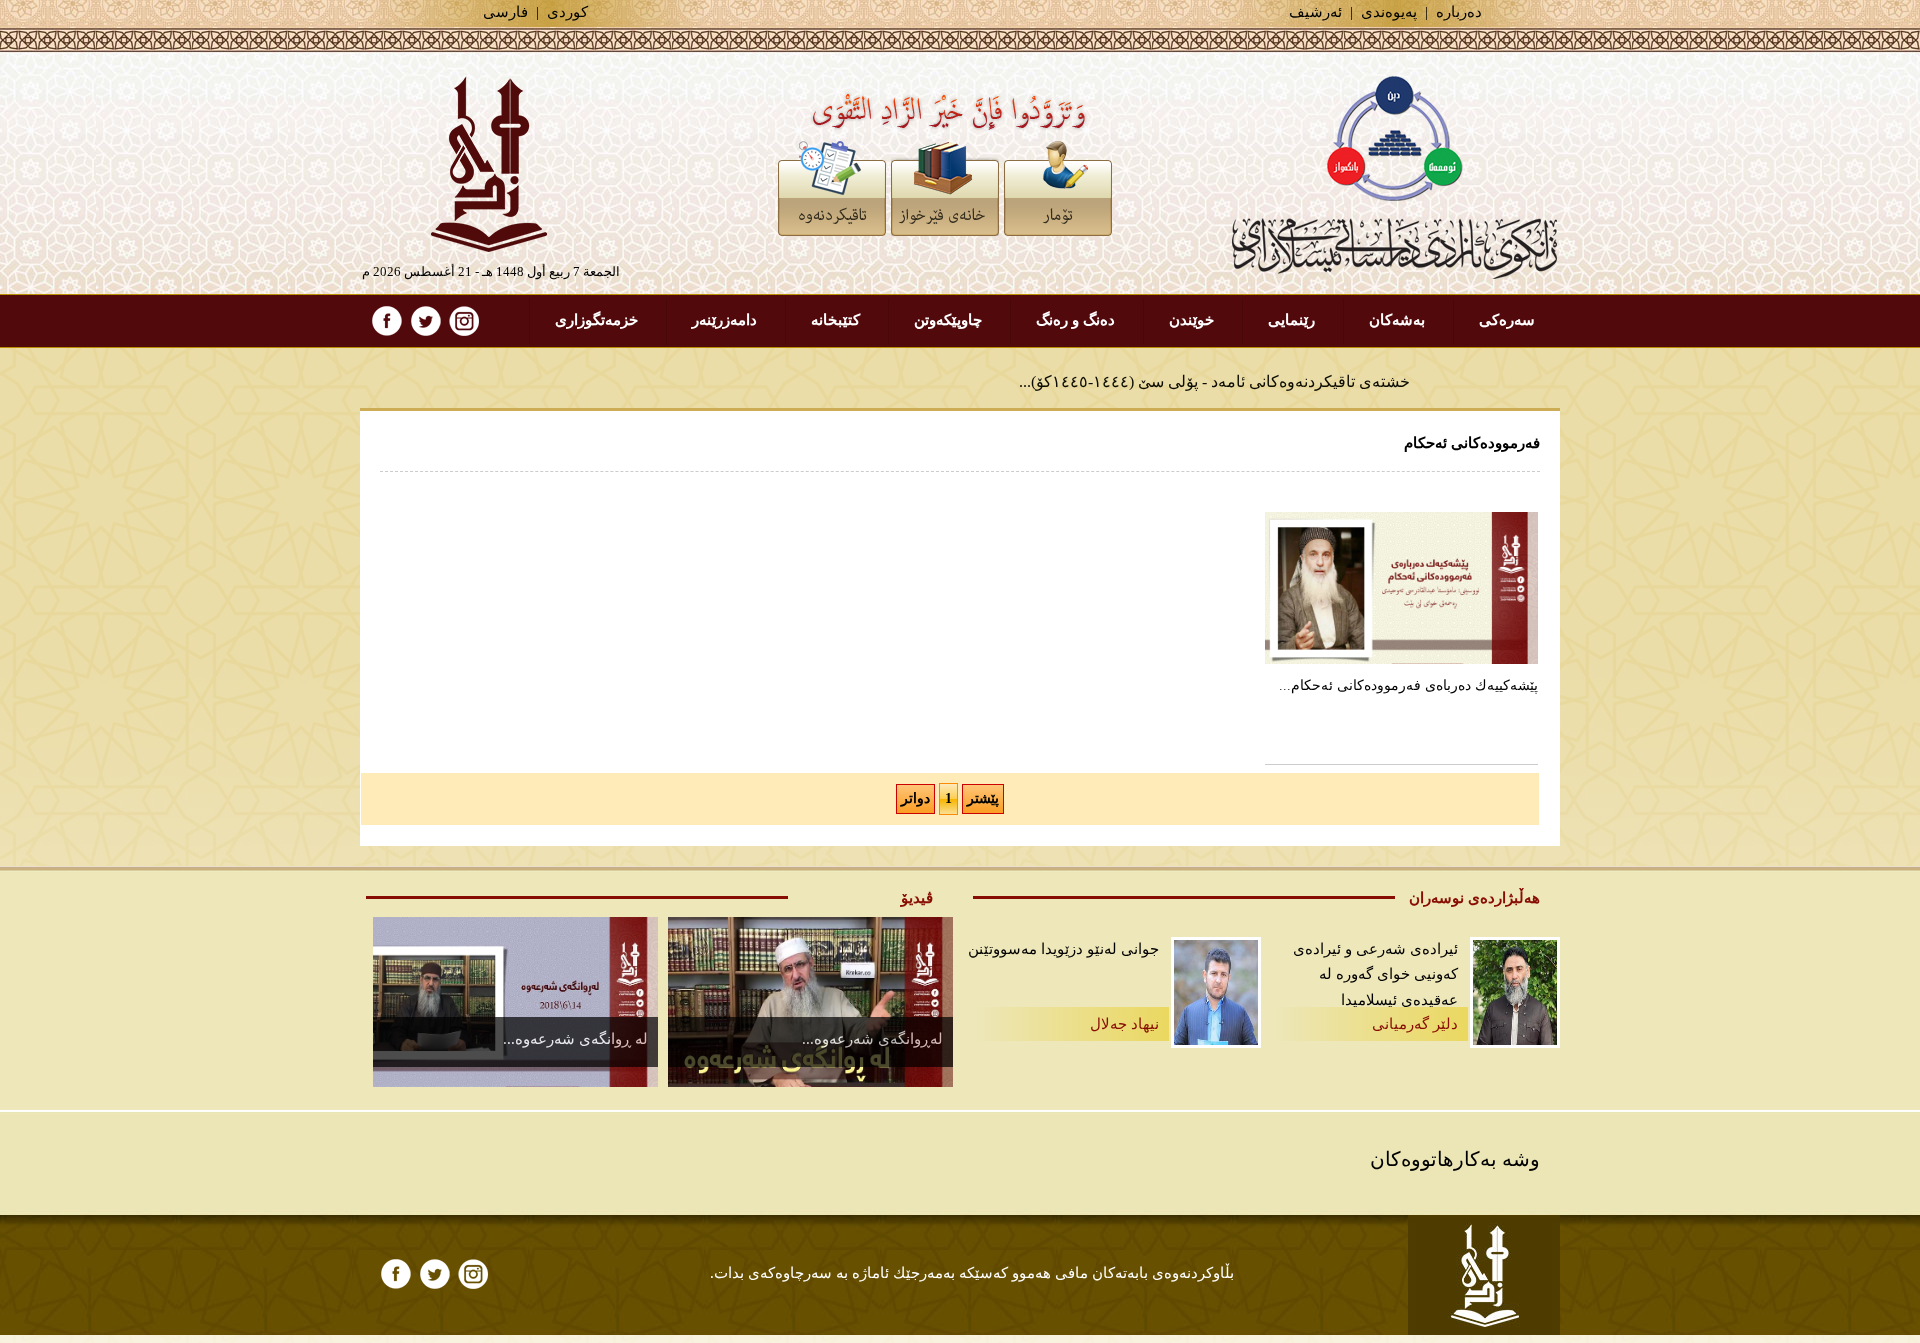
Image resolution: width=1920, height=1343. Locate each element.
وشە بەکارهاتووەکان (1455, 1159)
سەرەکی (1507, 320)
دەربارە (1459, 12)
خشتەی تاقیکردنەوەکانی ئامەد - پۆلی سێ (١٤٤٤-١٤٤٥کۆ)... (1214, 372)
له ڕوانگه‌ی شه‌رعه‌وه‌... (575, 1039)
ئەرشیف (1315, 12)
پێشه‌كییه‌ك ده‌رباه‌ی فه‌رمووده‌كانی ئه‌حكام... (1408, 685)
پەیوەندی (1389, 12)
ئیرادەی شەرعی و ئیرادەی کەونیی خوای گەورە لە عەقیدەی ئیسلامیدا (1375, 974)
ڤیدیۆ (917, 898)
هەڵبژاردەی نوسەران (1474, 898)
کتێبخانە (835, 320)
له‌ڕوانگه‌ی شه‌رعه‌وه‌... (872, 1039)
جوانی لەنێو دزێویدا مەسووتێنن (1063, 949)
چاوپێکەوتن (948, 320)
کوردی (567, 12)
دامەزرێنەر (724, 320)
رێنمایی (1291, 320)
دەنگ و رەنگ (1075, 320)
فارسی (505, 12)
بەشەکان (1397, 320)
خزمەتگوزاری (596, 320)
